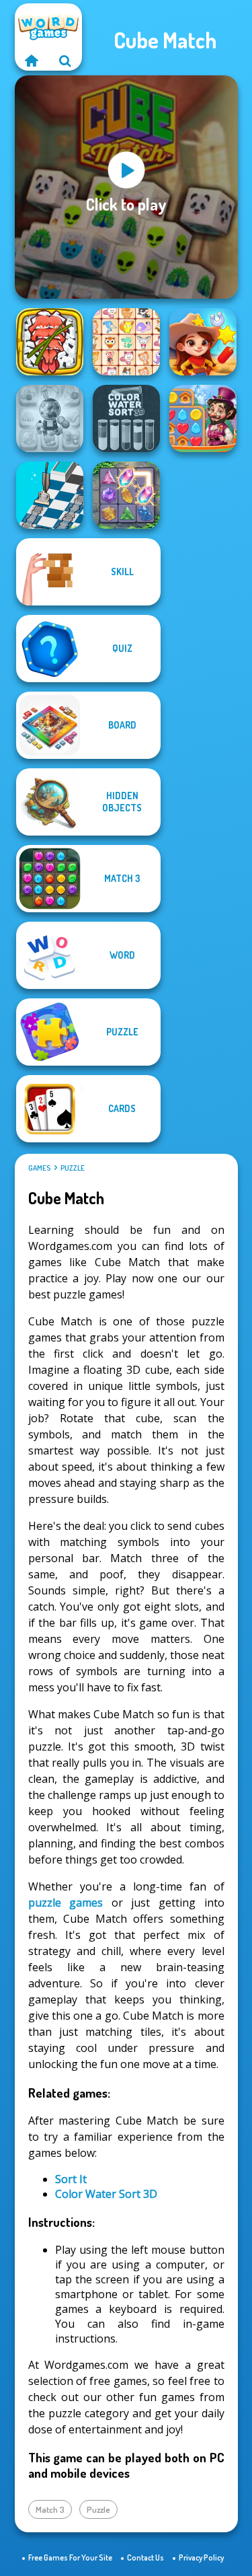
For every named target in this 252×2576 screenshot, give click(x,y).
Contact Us (145, 2557)
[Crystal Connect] (126, 495)
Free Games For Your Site (70, 2557)
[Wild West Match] (203, 342)
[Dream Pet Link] (126, 342)
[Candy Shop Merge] (50, 418)
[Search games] (65, 61)
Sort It (71, 2179)
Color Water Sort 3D (106, 2194)
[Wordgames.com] (32, 61)
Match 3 (50, 2509)
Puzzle (73, 1168)
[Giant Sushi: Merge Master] (50, 342)
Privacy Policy (201, 2557)
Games (39, 1168)
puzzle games (66, 1903)
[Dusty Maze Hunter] (50, 495)
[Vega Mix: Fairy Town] (203, 418)
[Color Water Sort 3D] (126, 418)
